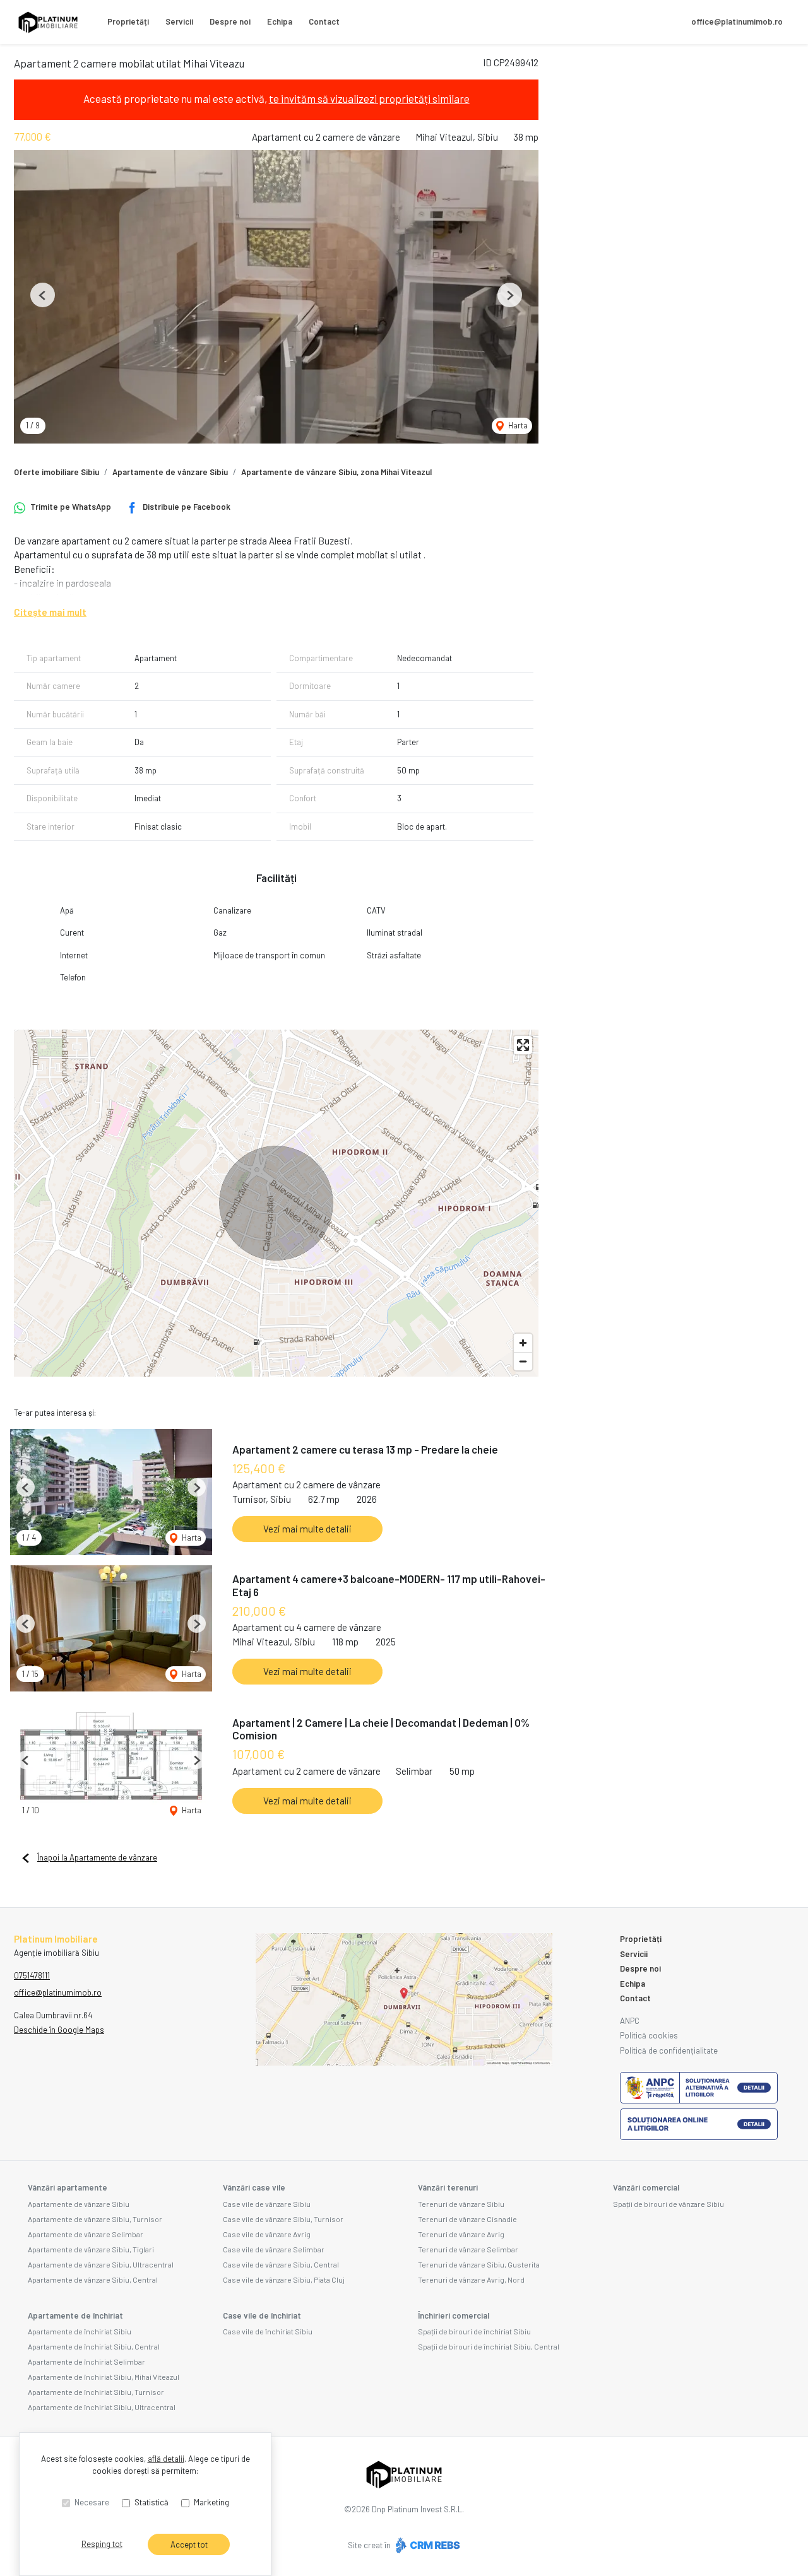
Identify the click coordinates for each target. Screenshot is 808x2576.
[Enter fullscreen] (523, 1045)
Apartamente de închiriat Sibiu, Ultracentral (102, 2407)
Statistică (151, 2502)
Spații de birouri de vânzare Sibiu (668, 2204)
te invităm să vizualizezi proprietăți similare (369, 98)
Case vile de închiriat (262, 2315)
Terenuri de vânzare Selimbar (468, 2249)
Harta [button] (517, 425)
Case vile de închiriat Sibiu (268, 2331)
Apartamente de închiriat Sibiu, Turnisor (96, 2392)
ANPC (630, 2021)
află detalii (166, 2459)
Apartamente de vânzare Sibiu (170, 472)
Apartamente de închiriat (75, 2315)
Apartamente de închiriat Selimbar (86, 2361)
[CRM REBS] (426, 2545)
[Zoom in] (523, 1343)
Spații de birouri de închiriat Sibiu (474, 2331)
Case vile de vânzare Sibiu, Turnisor (283, 2219)
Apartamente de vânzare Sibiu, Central (93, 2279)
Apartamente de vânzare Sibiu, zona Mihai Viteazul (336, 472)
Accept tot (189, 2544)
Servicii (179, 21)
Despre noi (230, 21)
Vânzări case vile (254, 2187)
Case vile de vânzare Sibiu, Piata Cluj (284, 2279)
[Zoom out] (523, 1361)
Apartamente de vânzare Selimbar (86, 2234)
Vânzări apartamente (68, 2187)
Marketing (211, 2502)
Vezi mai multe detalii (307, 1529)
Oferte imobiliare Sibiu (56, 472)
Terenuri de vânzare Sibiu (461, 2204)
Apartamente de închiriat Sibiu (80, 2331)
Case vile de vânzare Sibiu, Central (281, 2264)
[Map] (276, 1203)
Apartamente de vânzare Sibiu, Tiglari (91, 2249)
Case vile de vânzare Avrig (267, 2234)
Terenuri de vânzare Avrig (461, 2234)
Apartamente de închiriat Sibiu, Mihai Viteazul (104, 2377)
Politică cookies (649, 2035)
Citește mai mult (50, 612)
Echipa (280, 21)
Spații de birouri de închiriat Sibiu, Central (489, 2346)
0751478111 (32, 1975)
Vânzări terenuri (448, 2187)
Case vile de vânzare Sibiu (267, 2204)
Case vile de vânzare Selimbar (274, 2249)
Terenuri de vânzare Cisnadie (467, 2219)
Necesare (92, 2502)
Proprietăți (128, 21)
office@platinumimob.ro (737, 21)
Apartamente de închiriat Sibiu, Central (94, 2346)
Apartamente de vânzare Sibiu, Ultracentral (101, 2264)
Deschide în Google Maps (59, 2030)
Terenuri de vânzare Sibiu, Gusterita (479, 2264)
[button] (43, 295)
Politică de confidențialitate (669, 2050)
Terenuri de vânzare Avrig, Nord (471, 2279)
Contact (324, 21)
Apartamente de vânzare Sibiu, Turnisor (95, 2219)
